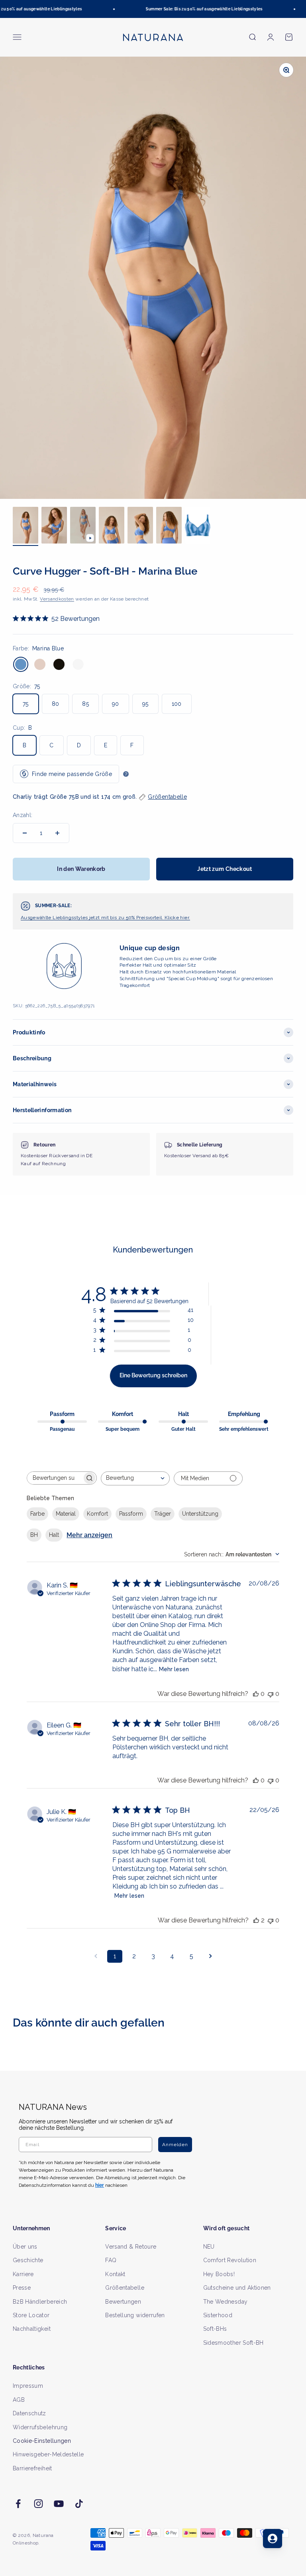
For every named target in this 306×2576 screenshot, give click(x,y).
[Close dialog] (290, 1209)
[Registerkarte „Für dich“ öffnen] (273, 2539)
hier (242, 1360)
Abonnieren (226, 1312)
